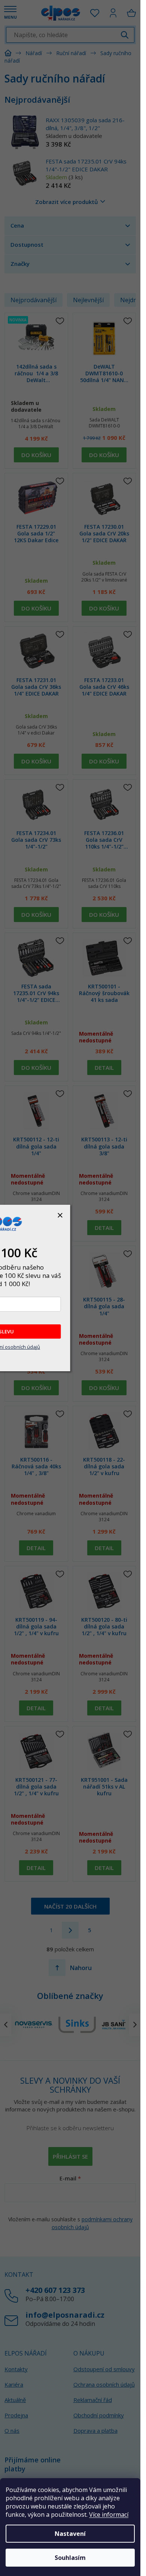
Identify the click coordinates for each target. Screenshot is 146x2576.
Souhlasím (70, 2558)
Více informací (109, 2515)
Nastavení (70, 2534)
